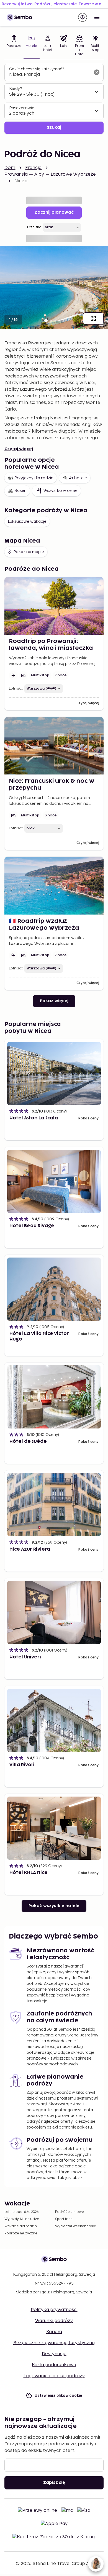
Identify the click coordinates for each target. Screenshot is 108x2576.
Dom (10, 168)
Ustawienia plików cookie (58, 2395)
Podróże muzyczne (21, 2233)
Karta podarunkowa (54, 2365)
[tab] (14, 46)
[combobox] (50, 75)
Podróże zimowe (70, 2212)
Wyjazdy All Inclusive (22, 2219)
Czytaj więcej (19, 449)
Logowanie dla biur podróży (54, 2376)
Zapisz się (54, 2483)
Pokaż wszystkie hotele (54, 1906)
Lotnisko (34, 227)
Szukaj (54, 128)
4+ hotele (78, 478)
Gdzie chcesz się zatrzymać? (37, 69)
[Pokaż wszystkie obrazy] (93, 318)
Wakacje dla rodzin (21, 2226)
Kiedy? (16, 89)
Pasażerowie (22, 108)
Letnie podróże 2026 (22, 2212)
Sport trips (64, 2219)
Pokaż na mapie (29, 552)
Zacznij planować (54, 212)
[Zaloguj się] (83, 17)
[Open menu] (97, 17)
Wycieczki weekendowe (76, 2226)
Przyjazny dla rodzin (34, 478)
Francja (33, 168)
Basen (20, 491)
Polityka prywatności (54, 2310)
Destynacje (54, 2354)
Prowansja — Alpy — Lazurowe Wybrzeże (50, 174)
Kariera (54, 2332)
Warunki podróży (54, 2321)
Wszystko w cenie (61, 491)
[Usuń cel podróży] (97, 72)
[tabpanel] (54, 99)
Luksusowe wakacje (27, 522)
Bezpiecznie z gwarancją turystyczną (54, 2343)
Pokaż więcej (54, 1001)
